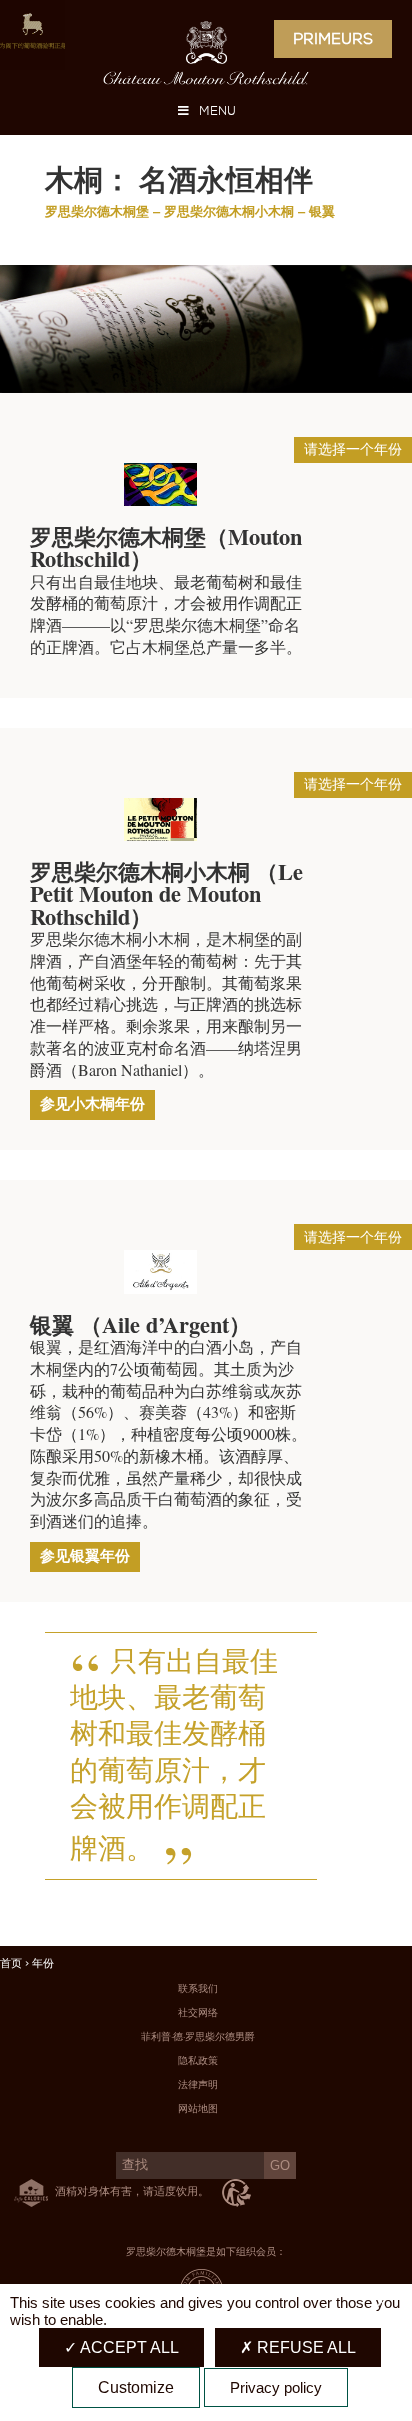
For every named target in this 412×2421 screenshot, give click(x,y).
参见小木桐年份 (92, 1104)
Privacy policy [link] (276, 2387)
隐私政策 (198, 2060)
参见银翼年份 (85, 1556)
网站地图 (198, 2108)
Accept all (128, 2347)
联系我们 (198, 1988)
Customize (136, 2387)
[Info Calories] (27, 2190)
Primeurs (333, 39)
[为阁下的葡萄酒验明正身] (23, 36)
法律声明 (198, 2084)
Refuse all (304, 2347)
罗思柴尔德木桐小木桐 (229, 211)
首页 (11, 1963)
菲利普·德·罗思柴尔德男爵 (198, 2036)
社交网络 (198, 2012)
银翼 (322, 211)
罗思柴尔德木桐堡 (97, 211)
